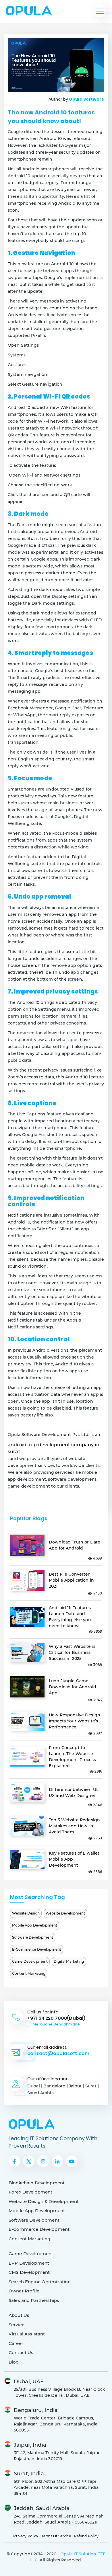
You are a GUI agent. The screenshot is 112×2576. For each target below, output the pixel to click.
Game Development (30, 1961)
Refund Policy (86, 2536)
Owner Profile (24, 2291)
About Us (19, 2315)
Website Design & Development (44, 2201)
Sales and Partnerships (34, 2300)
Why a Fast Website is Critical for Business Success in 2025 (72, 1652)
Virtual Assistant (27, 2334)
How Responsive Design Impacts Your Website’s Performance (75, 1721)
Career (16, 2343)
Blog (14, 2362)
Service (17, 2325)
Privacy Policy (26, 2536)
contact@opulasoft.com (58, 2053)
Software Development (33, 1937)
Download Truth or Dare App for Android (75, 1545)
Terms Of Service (56, 2536)
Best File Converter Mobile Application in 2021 (71, 1580)
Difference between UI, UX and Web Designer (74, 1793)
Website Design (26, 1913)
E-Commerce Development (37, 1949)
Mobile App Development (35, 1925)
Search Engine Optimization (40, 2282)
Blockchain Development (37, 2183)
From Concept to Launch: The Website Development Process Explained (72, 1757)
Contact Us (21, 2352)
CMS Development (29, 2272)
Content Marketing (29, 1973)
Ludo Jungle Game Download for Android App (73, 1687)
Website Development (65, 1913)
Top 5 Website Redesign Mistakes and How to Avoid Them (74, 1826)
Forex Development (30, 2192)
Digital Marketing (69, 1961)
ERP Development (29, 2263)
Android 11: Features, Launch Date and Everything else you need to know (70, 1617)
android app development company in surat (54, 1448)
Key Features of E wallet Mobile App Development (74, 1859)
